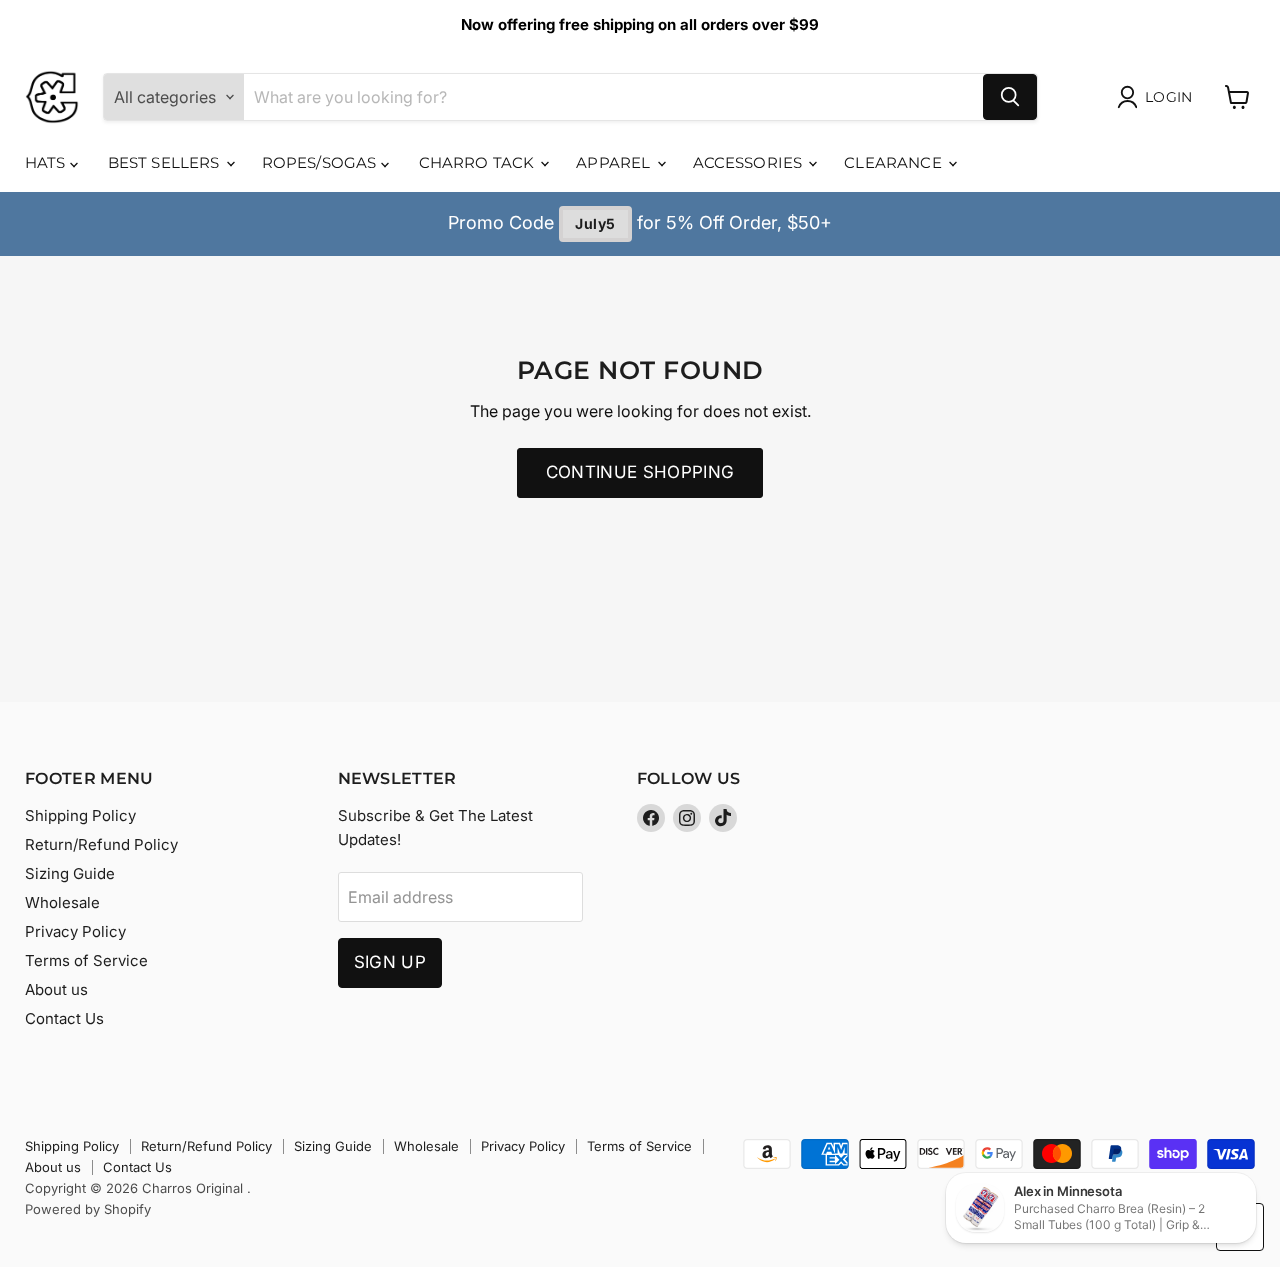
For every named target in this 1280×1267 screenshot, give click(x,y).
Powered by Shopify (88, 1209)
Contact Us (64, 1018)
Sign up (390, 962)
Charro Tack (479, 162)
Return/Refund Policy (101, 844)
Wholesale (62, 902)
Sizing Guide (70, 873)
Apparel (615, 162)
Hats (47, 162)
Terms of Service (86, 960)
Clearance (895, 162)
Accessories (750, 162)
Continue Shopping (640, 472)
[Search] (1010, 97)
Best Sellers (166, 162)
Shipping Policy (80, 815)
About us (56, 989)
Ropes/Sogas (321, 162)
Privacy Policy (75, 931)
